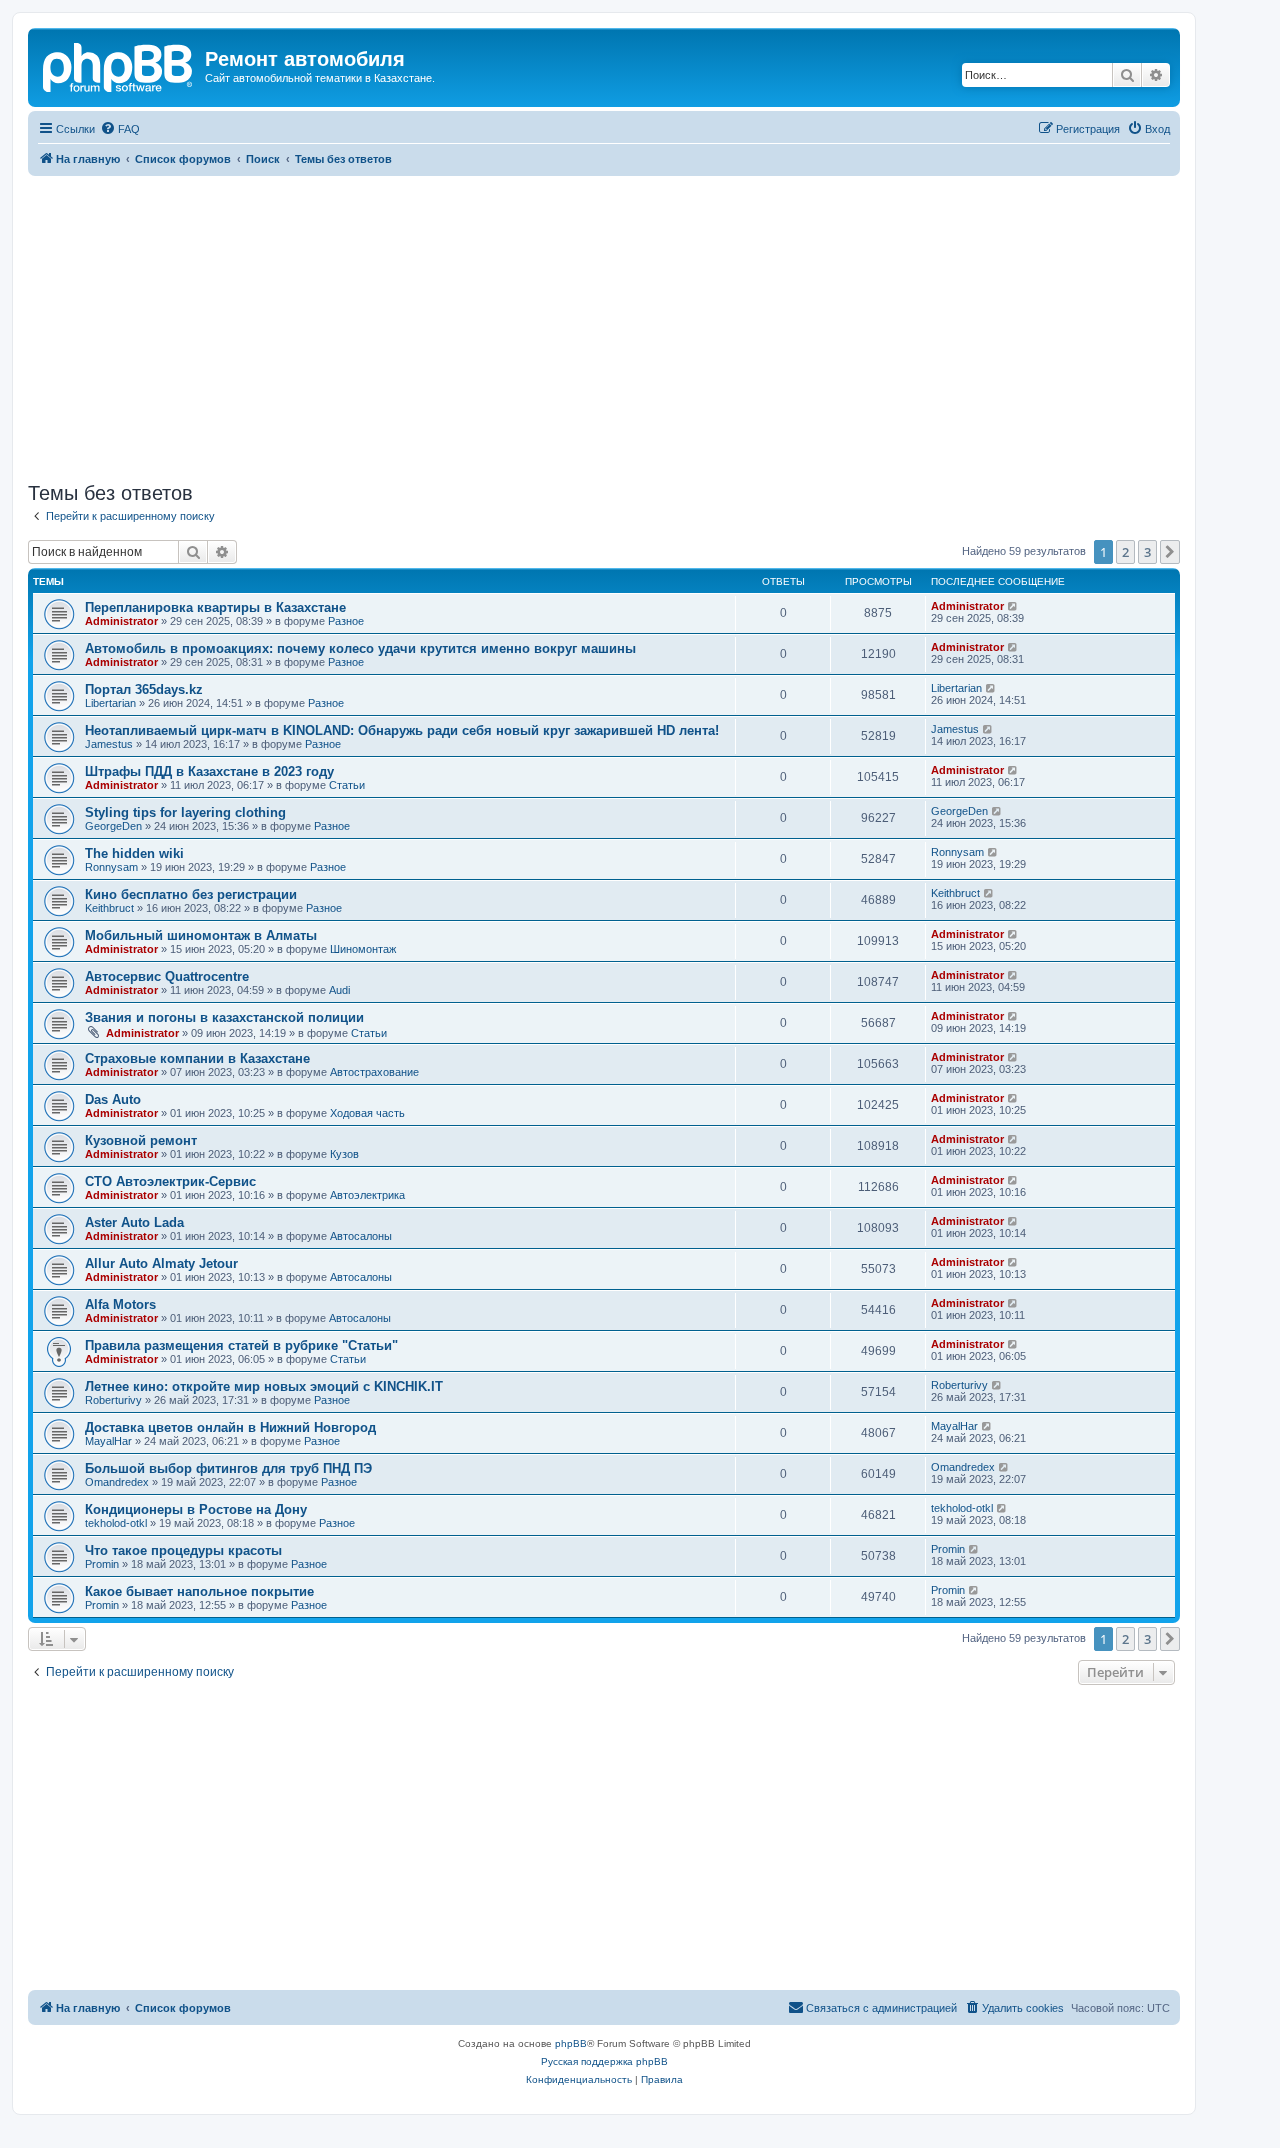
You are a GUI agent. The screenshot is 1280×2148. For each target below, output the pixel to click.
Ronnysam (111, 867)
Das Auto (113, 1099)
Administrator (121, 621)
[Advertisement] (604, 326)
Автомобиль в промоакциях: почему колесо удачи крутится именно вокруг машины (360, 648)
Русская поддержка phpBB (604, 2061)
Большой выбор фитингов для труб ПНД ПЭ (228, 1468)
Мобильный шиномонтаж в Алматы (201, 935)
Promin (102, 1564)
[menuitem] (120, 129)
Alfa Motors (120, 1304)
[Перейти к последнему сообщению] (1013, 606)
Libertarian (110, 703)
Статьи (347, 785)
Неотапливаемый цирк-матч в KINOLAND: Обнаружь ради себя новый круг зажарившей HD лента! (402, 730)
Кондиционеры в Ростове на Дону (196, 1509)
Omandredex (117, 1482)
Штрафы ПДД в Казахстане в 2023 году (209, 771)
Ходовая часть (367, 1113)
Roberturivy (113, 1400)
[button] (1170, 552)
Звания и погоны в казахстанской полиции (224, 1017)
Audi (339, 990)
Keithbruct (109, 908)
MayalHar (108, 1441)
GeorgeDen (113, 826)
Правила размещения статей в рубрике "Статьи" (241, 1345)
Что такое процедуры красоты (183, 1550)
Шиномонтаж (363, 949)
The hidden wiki (134, 853)
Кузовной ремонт (141, 1140)
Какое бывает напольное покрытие (199, 1591)
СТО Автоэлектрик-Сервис (170, 1181)
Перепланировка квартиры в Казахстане (215, 607)
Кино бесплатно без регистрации (191, 894)
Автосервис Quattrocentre (167, 976)
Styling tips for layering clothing (185, 812)
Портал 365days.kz (144, 689)
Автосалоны (361, 1236)
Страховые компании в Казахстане (197, 1058)
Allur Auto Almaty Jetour (161, 1263)
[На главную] (119, 65)
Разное (346, 621)
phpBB (571, 2043)
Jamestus (109, 744)
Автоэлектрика (367, 1195)
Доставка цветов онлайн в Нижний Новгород (230, 1427)
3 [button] (1147, 552)
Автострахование (374, 1072)
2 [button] (1125, 552)
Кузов (344, 1154)
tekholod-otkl (116, 1523)
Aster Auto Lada (134, 1222)
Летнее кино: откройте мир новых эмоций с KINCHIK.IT (264, 1386)
